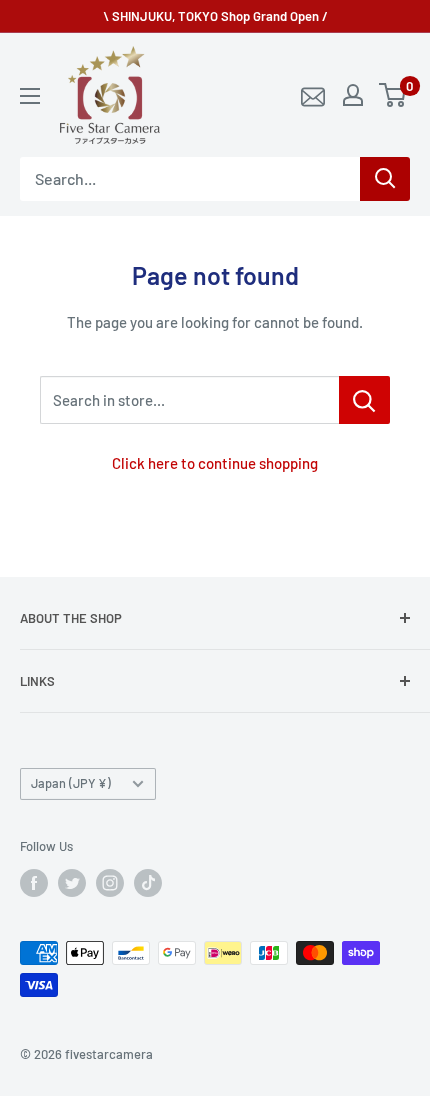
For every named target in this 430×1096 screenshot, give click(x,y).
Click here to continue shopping (215, 463)
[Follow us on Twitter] (72, 883)
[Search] (385, 179)
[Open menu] (30, 96)
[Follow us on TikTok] (148, 883)
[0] (393, 95)
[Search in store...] (364, 400)
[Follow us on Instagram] (110, 883)
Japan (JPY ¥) (71, 783)
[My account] (353, 95)
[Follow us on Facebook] (34, 883)
